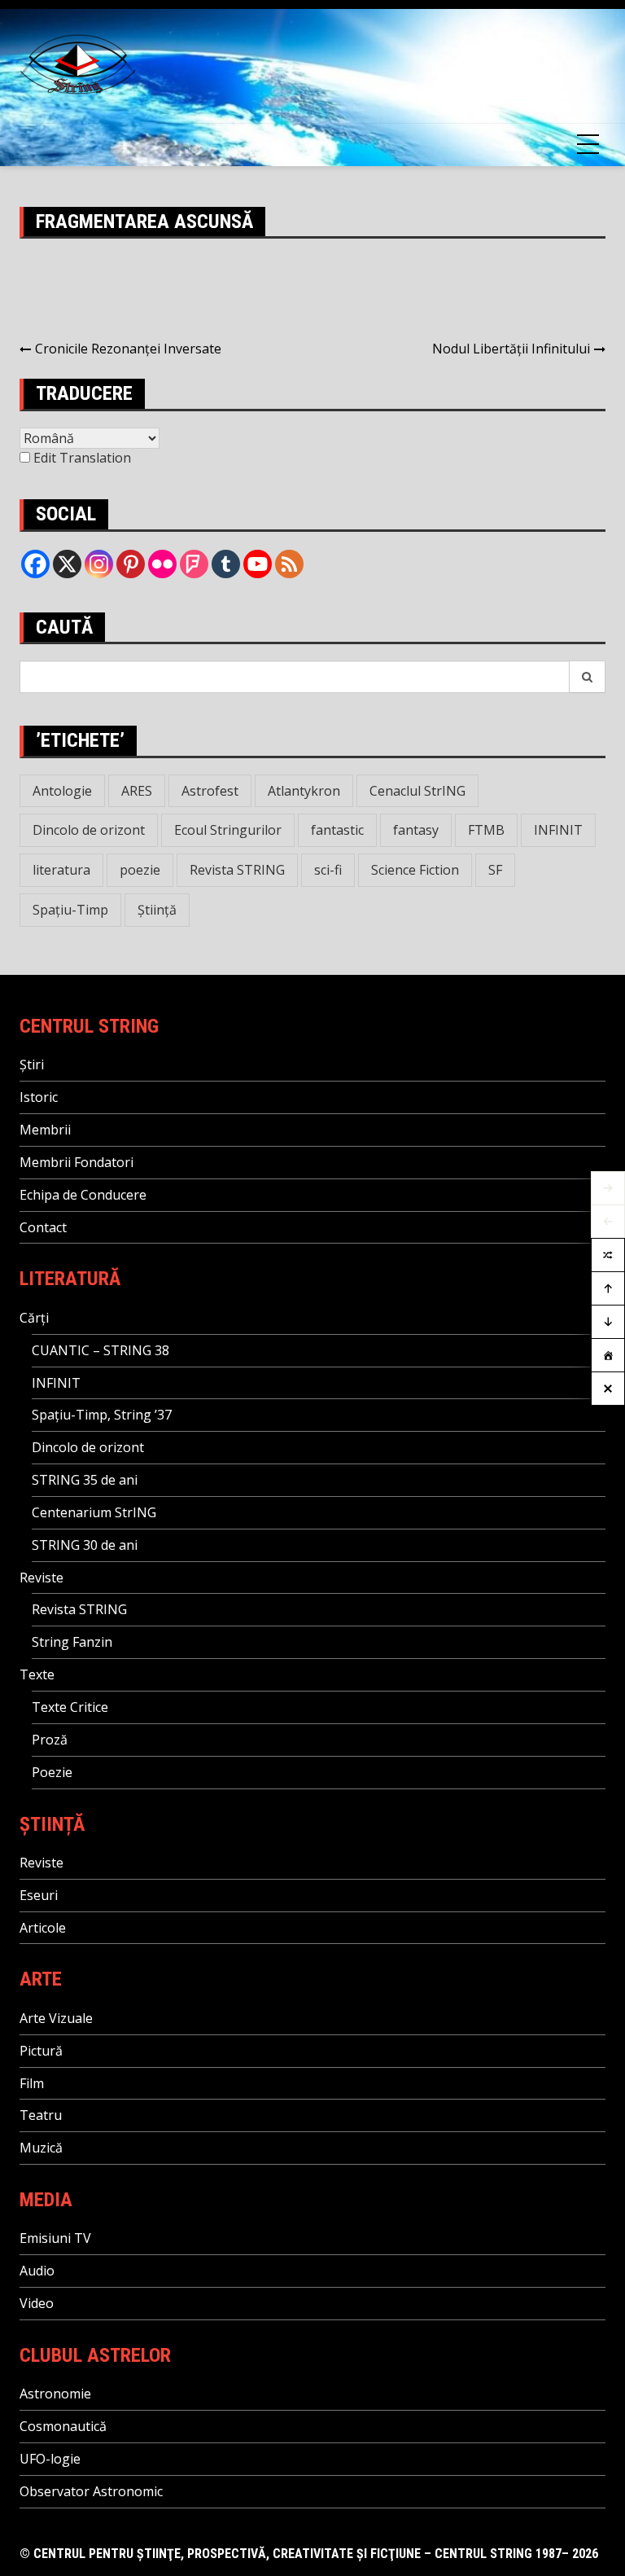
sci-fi (328, 870)
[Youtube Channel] (258, 564)
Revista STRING (237, 870)
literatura (61, 870)
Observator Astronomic (91, 2491)
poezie (140, 870)
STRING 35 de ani (85, 1480)
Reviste (42, 1578)
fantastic (337, 830)
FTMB (486, 830)
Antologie (62, 791)
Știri (32, 1064)
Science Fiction (415, 870)
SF (495, 870)
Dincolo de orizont (89, 830)
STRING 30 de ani (85, 1545)
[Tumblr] (226, 564)
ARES (137, 791)
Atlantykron (304, 791)
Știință (157, 910)
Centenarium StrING (94, 1512)
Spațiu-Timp (70, 910)
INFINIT (558, 830)
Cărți (34, 1318)
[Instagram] (99, 564)
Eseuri (39, 1895)
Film (32, 2083)
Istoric (39, 1097)
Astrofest (210, 791)
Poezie (52, 1772)
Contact (43, 1227)
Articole (43, 1928)
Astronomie (55, 2394)
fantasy (416, 830)
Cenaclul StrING (417, 791)
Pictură (41, 2051)
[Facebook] (35, 564)
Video (37, 2303)
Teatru (41, 2115)
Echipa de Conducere (83, 1195)
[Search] (588, 677)
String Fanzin (72, 1642)
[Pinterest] (131, 564)
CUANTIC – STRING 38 (101, 1350)
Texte (37, 1674)
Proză (50, 1740)
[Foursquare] (194, 564)
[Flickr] (162, 564)
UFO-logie (50, 2459)
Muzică (41, 2148)
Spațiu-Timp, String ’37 (102, 1415)
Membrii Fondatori (76, 1162)
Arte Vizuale (56, 2018)
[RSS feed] (289, 564)
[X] (67, 564)
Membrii (45, 1130)
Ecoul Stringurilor (228, 830)
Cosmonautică (63, 2426)
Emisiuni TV (55, 2238)
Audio (37, 2271)
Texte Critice (70, 1707)
